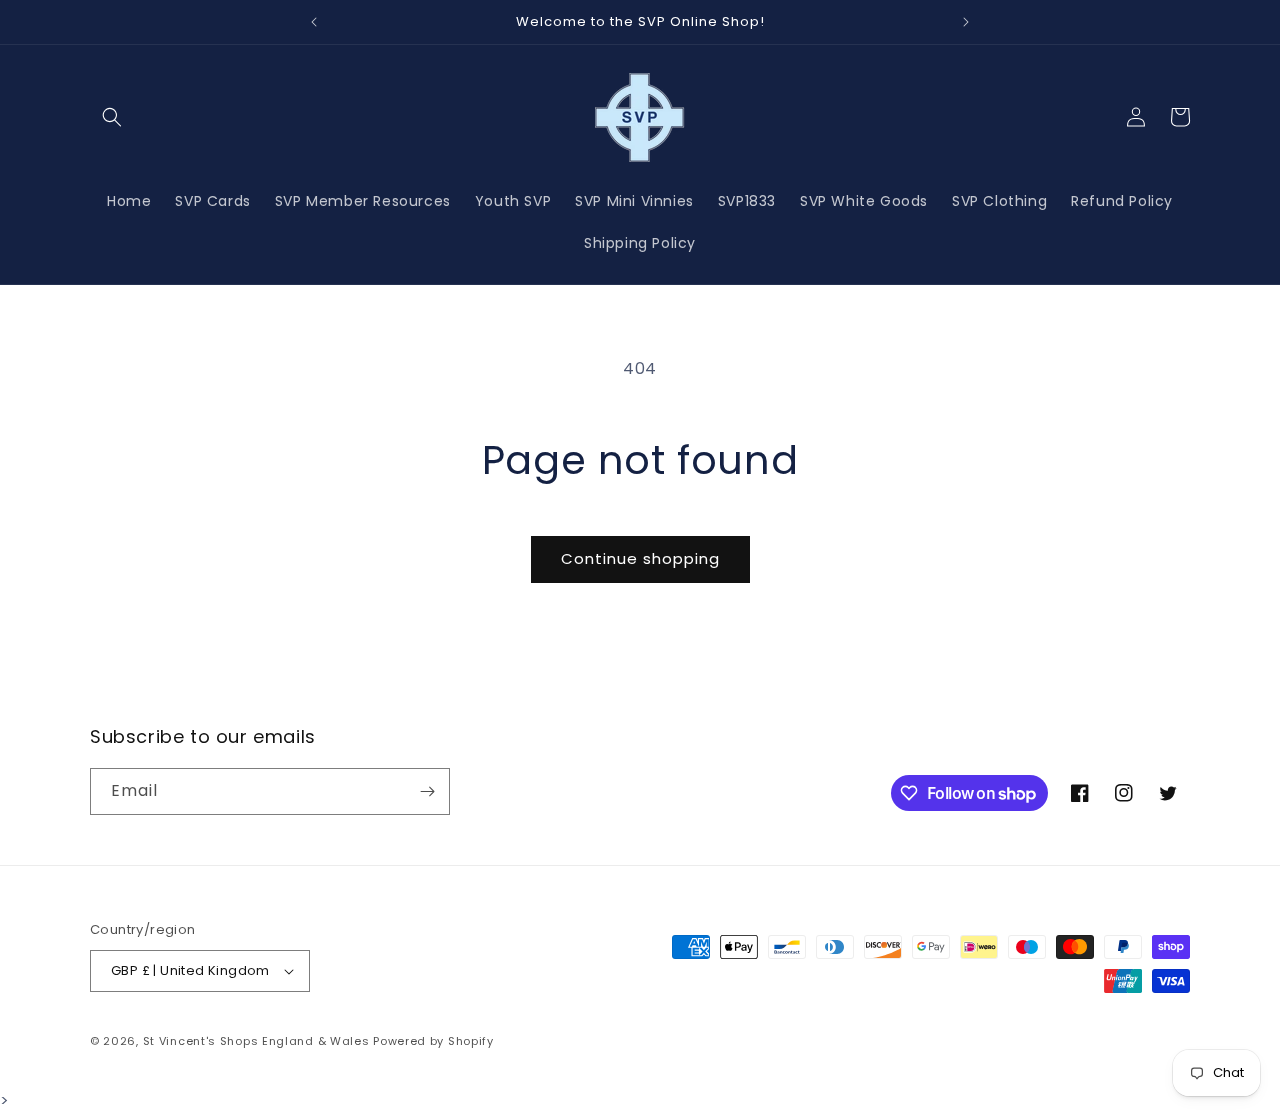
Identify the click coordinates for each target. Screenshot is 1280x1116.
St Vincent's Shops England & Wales (256, 1041)
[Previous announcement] (314, 22)
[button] (112, 117)
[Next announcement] (966, 22)
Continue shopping (640, 558)
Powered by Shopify (433, 1041)
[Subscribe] (427, 791)
